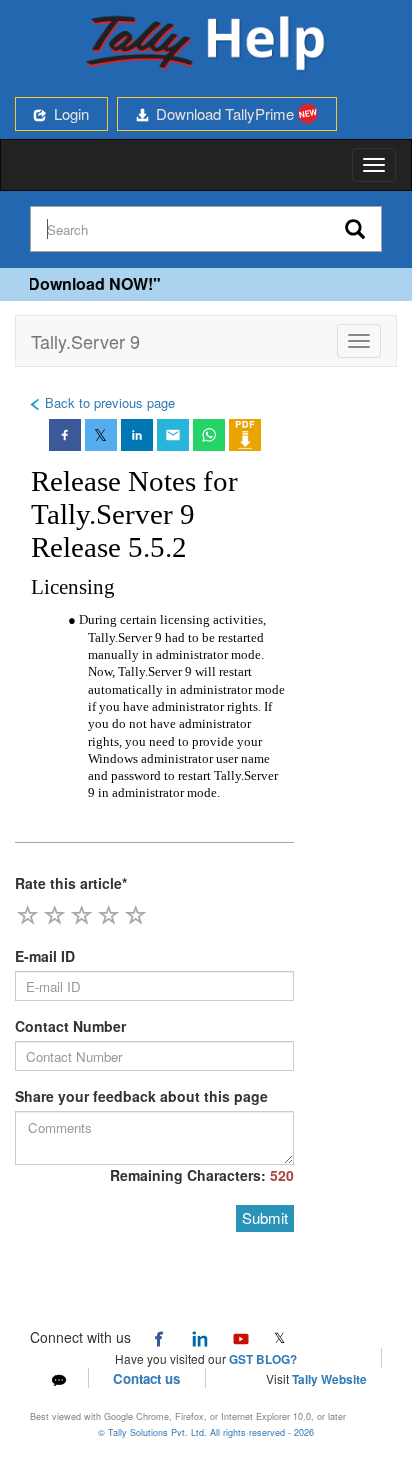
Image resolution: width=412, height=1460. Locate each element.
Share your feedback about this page (141, 1096)
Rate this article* (71, 883)
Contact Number (70, 1026)
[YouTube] (241, 1337)
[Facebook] (159, 1337)
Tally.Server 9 (85, 341)
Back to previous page (108, 402)
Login (67, 113)
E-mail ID (45, 956)
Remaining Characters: (202, 1175)
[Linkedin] (200, 1337)
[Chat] (59, 1378)
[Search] (355, 230)
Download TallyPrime (223, 113)
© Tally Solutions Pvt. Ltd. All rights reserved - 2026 (206, 1432)
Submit (265, 1217)
